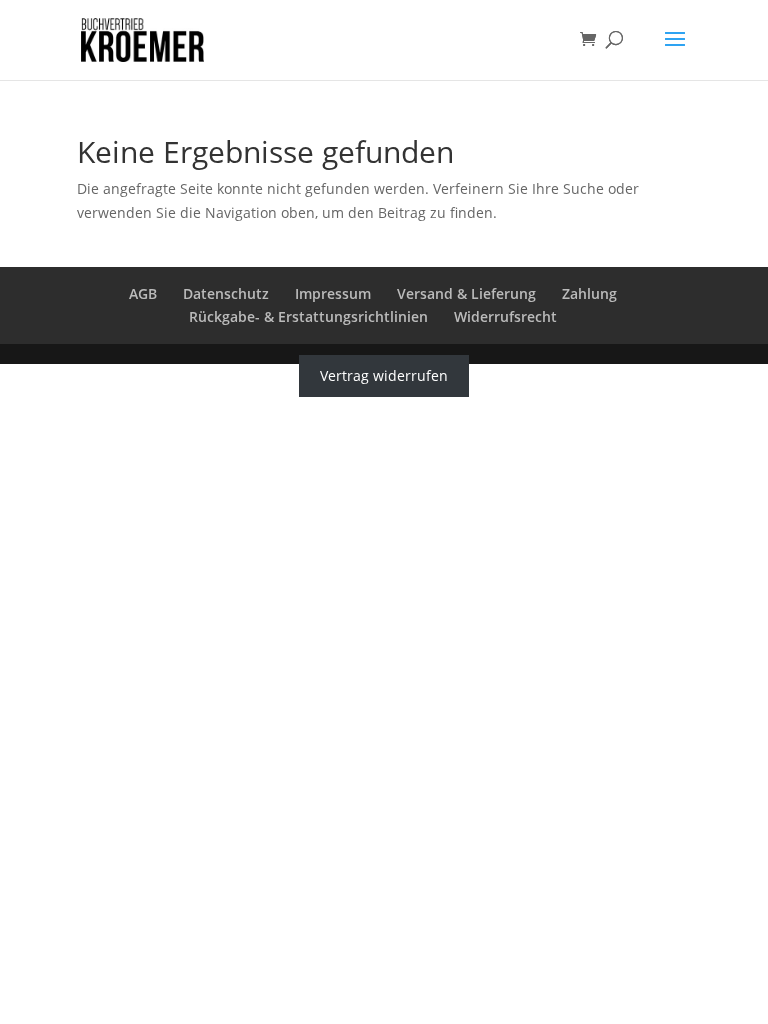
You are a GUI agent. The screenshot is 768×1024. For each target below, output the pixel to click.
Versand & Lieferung (466, 293)
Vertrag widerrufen (384, 375)
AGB (143, 293)
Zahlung (589, 293)
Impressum (333, 293)
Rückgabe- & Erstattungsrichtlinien (308, 316)
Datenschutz (226, 293)
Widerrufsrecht (505, 316)
